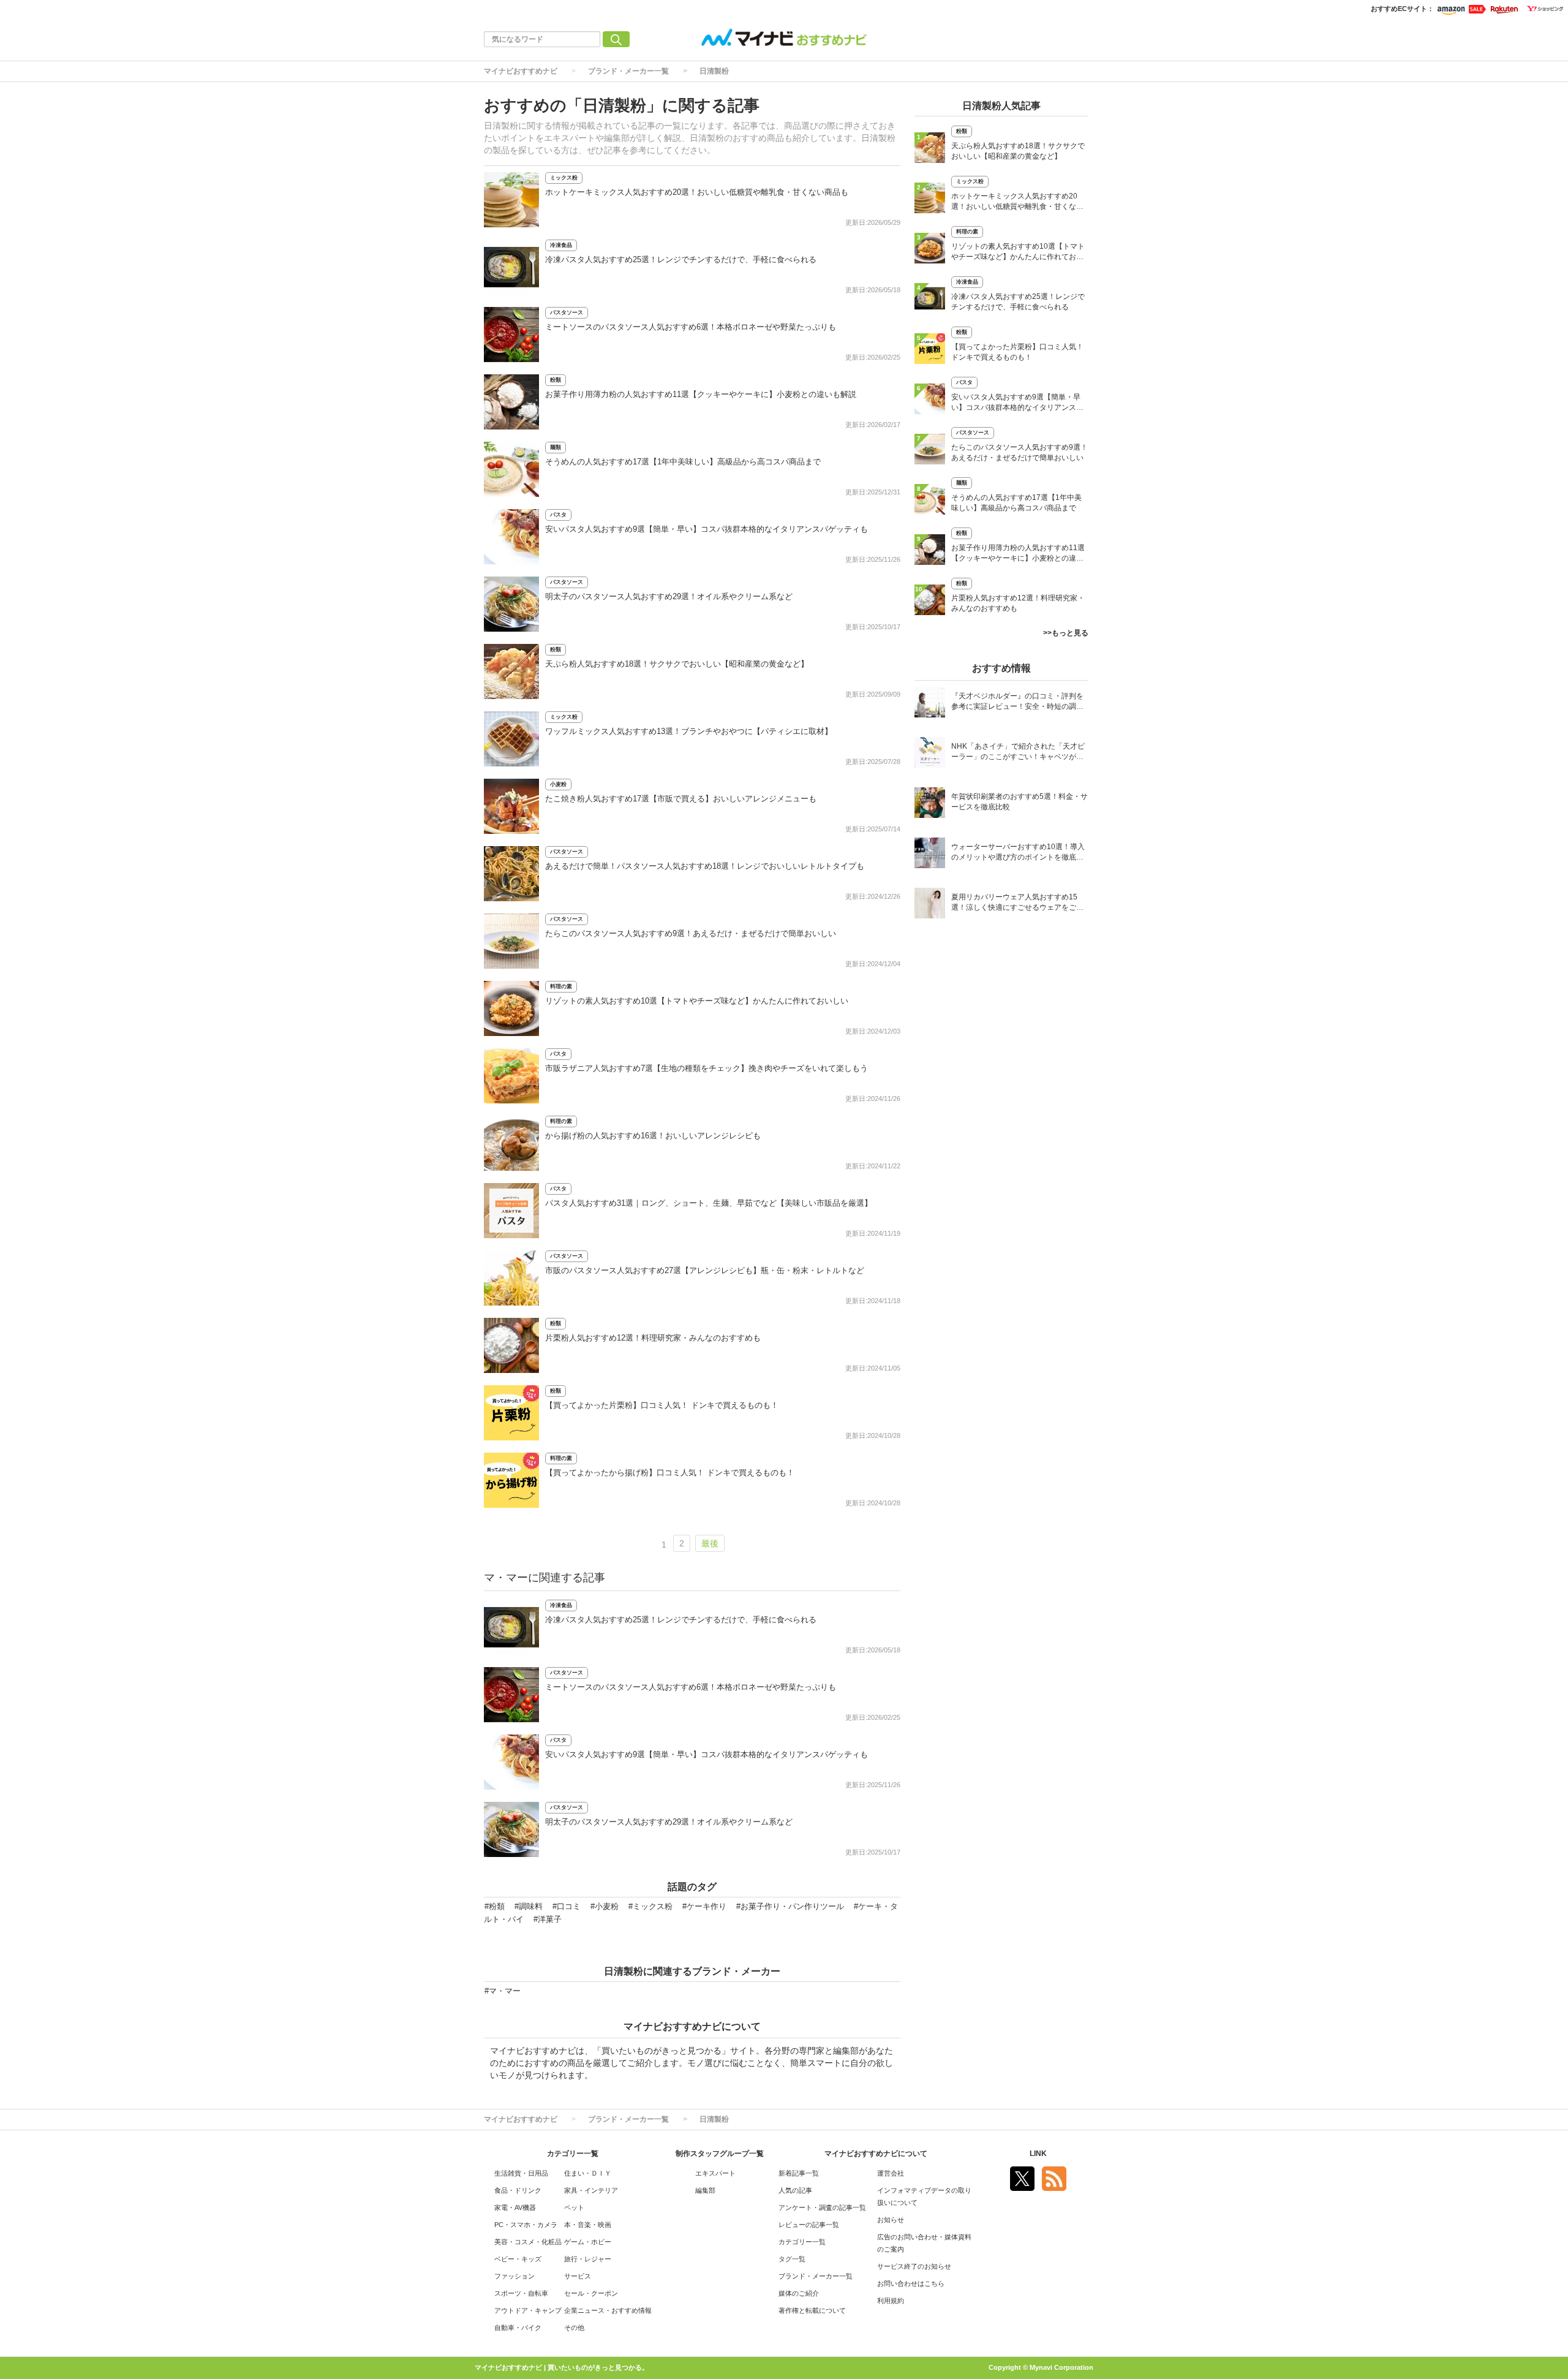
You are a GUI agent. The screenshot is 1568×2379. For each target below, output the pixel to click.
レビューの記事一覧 (809, 2225)
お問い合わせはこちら (911, 2283)
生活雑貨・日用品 (521, 2173)
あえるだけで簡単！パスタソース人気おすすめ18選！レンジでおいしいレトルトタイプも (705, 866)
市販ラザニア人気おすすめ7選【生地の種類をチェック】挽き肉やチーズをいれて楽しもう (707, 1068)
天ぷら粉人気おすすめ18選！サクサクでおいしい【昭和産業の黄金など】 (677, 664)
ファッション (514, 2276)
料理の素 (561, 986)
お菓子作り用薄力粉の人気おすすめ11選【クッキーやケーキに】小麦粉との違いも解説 (701, 394)
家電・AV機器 (515, 2207)
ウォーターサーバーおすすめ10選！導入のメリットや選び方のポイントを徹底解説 (1018, 853)
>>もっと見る (1066, 633)
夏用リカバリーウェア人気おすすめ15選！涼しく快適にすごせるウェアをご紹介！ (1017, 903)
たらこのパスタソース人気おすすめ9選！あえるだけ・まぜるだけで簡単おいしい (691, 933)
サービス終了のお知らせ (914, 2266)
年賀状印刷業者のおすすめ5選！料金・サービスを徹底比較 (1020, 802)
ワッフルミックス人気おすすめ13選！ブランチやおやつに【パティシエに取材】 (689, 731)
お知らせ (891, 2220)
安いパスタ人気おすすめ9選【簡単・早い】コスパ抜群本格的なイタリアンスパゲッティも (707, 529)
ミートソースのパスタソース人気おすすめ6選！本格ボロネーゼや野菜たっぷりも (691, 327)
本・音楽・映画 (588, 2225)
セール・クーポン (591, 2293)
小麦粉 (558, 784)
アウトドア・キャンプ (528, 2310)
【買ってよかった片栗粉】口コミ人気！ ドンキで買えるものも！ (662, 1405)
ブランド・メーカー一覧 (628, 71)
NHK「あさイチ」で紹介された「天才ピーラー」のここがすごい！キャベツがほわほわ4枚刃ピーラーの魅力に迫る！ (1018, 753)
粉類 (556, 380)
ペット (574, 2207)
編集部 (705, 2190)
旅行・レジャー (588, 2259)
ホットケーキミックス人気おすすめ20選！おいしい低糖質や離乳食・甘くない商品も (697, 192)
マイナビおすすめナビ (521, 71)
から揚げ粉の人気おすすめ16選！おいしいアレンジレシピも (653, 1136)
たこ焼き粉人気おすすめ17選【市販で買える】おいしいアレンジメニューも (681, 799)
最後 (710, 1543)
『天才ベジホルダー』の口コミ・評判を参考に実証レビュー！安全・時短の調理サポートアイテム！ (1017, 702)
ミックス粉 (564, 178)
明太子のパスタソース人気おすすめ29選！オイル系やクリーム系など (669, 596)
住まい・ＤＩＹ (588, 2173)
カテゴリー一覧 (802, 2242)
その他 (574, 2328)
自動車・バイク (518, 2328)
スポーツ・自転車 (521, 2293)
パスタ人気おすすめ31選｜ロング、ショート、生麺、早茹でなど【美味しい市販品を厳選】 (709, 1203)
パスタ (558, 515)
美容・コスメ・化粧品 (528, 2242)
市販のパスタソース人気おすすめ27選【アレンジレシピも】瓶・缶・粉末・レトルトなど (705, 1270)
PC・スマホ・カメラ (526, 2225)
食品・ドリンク (518, 2190)
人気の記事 (795, 2190)
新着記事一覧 (799, 2173)
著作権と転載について (812, 2310)
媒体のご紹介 (799, 2293)
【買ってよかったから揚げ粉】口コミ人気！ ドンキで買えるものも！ (670, 1473)
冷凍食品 (561, 245)
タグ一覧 (792, 2259)
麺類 (556, 447)
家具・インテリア (591, 2190)
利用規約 (891, 2301)
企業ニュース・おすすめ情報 (608, 2310)
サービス (578, 2276)
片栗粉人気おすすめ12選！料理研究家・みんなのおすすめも (653, 1338)
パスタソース (567, 312)
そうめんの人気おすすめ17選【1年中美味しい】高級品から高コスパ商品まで (683, 462)
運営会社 (891, 2173)
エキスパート (715, 2173)
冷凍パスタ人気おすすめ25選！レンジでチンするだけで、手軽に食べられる (681, 259)
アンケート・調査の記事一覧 (822, 2207)
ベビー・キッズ (518, 2259)
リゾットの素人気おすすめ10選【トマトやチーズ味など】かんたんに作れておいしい (697, 1001)
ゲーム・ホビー (588, 2242)
